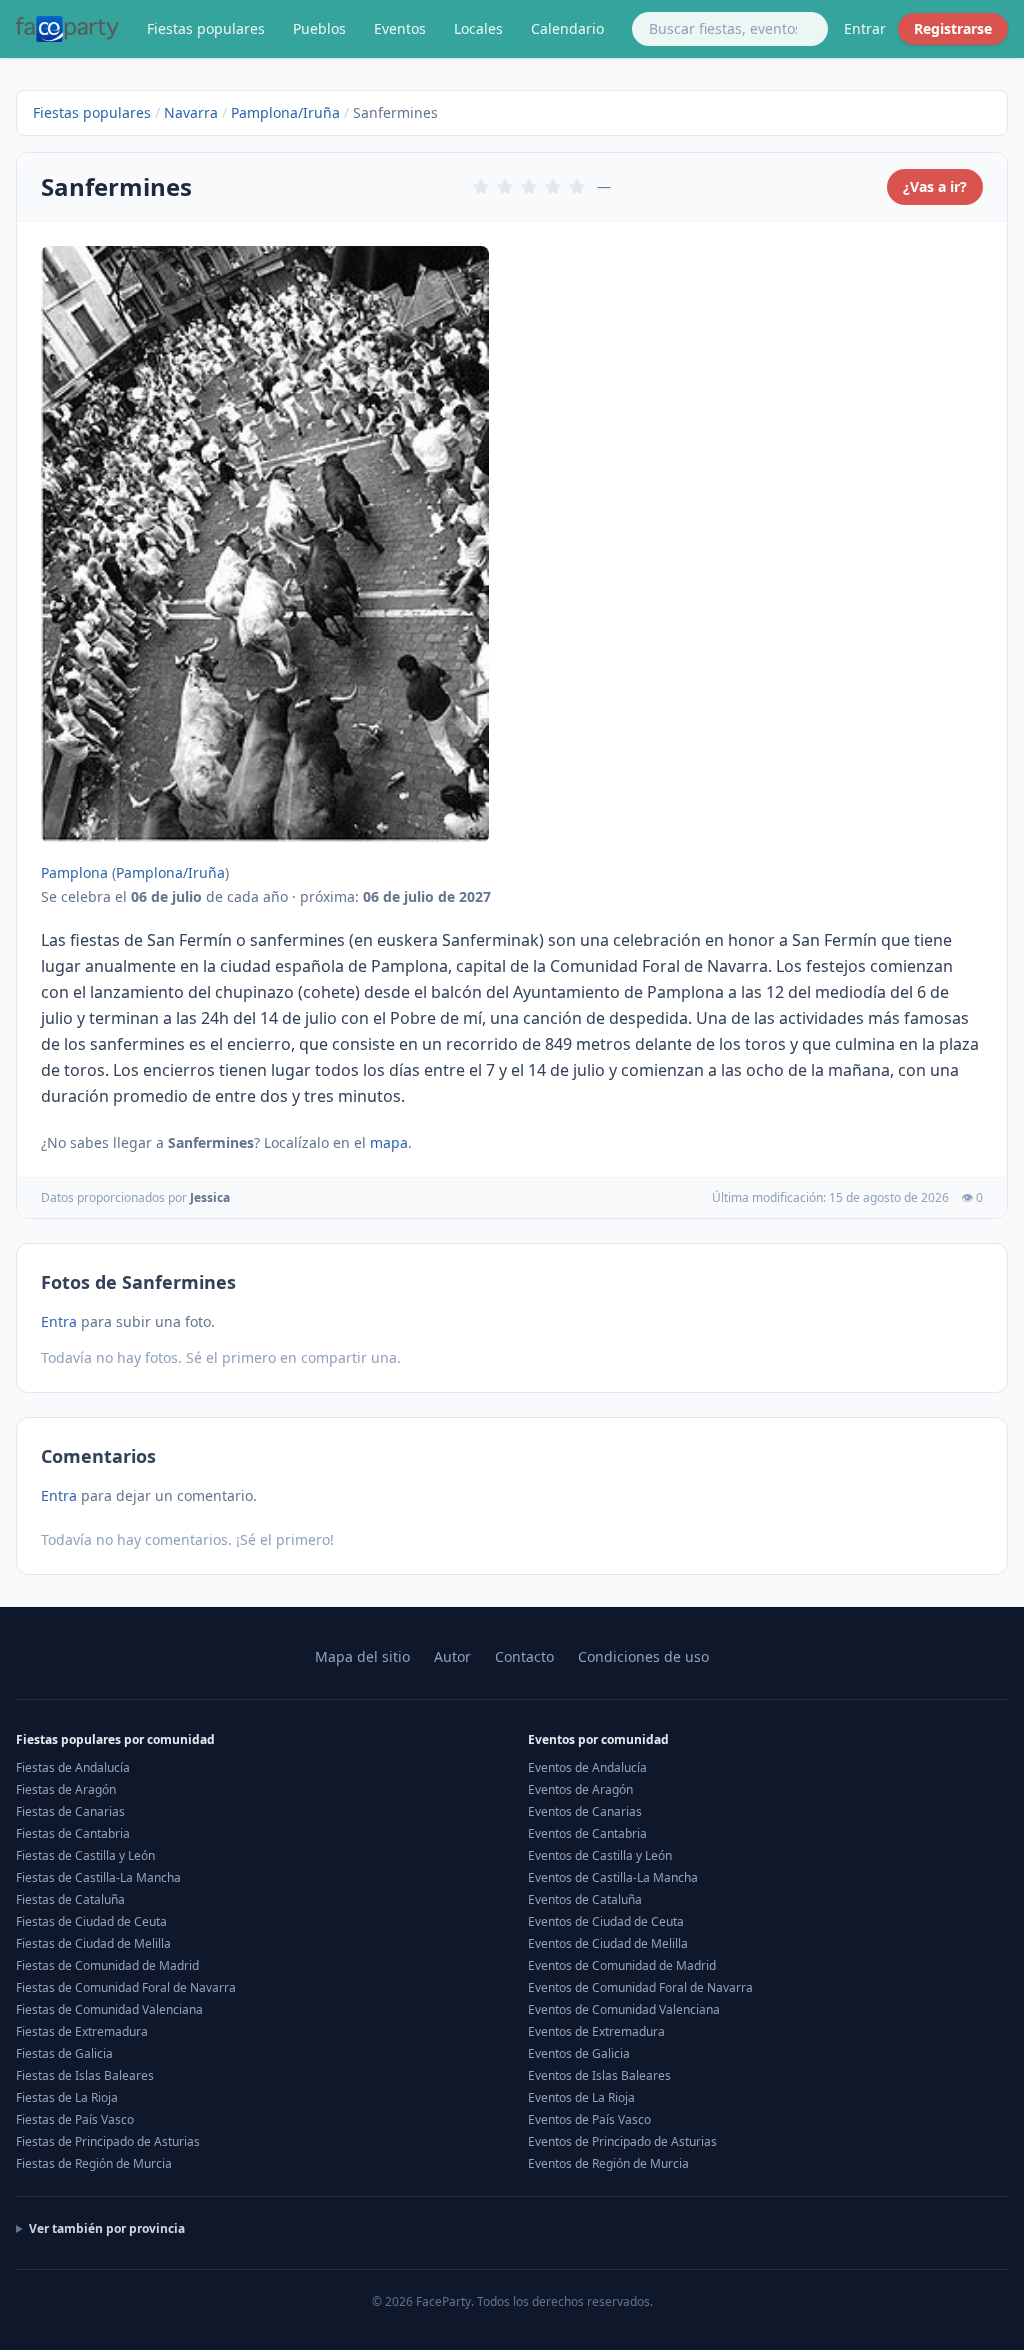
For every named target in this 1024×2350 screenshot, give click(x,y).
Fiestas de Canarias (70, 1811)
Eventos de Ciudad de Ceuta (606, 1921)
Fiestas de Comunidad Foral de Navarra (126, 1987)
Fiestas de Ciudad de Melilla (93, 1943)
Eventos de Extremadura (596, 2031)
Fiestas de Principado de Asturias (108, 2141)
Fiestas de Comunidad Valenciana (109, 2009)
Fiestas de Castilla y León (85, 1855)
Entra (59, 1321)
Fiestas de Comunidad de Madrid (107, 1965)
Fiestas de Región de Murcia (94, 2163)
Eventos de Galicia (579, 2053)
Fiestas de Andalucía (73, 1767)
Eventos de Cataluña (585, 1899)
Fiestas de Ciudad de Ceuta (91, 1921)
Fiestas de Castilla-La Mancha (98, 1877)
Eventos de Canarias (585, 1811)
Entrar (865, 28)
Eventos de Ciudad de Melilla (608, 1943)
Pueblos (319, 28)
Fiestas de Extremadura (82, 2031)
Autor (452, 1656)
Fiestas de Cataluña (70, 1899)
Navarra (191, 112)
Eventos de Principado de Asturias (622, 2141)
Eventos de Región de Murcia (608, 2163)
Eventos (400, 28)
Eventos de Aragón (580, 1789)
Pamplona (74, 872)
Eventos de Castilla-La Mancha (613, 1877)
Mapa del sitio (362, 1656)
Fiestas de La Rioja (67, 2097)
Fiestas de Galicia (64, 2053)
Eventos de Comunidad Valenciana (624, 2009)
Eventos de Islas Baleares (599, 2075)
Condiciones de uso (643, 1656)
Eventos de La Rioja (581, 2097)
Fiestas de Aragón (66, 1789)
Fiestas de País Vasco (75, 2119)
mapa (389, 1142)
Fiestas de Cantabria (73, 1833)
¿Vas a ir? (935, 186)
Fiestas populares (206, 28)
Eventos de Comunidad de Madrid (622, 1965)
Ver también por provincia (107, 2229)
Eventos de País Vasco (589, 2119)
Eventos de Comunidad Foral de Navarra (640, 1987)
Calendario (567, 28)
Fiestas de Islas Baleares (85, 2075)
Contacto (524, 1656)
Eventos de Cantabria (587, 1833)
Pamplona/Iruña (285, 112)
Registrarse (953, 28)
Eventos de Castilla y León (600, 1855)
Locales (478, 28)
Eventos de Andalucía (587, 1767)
